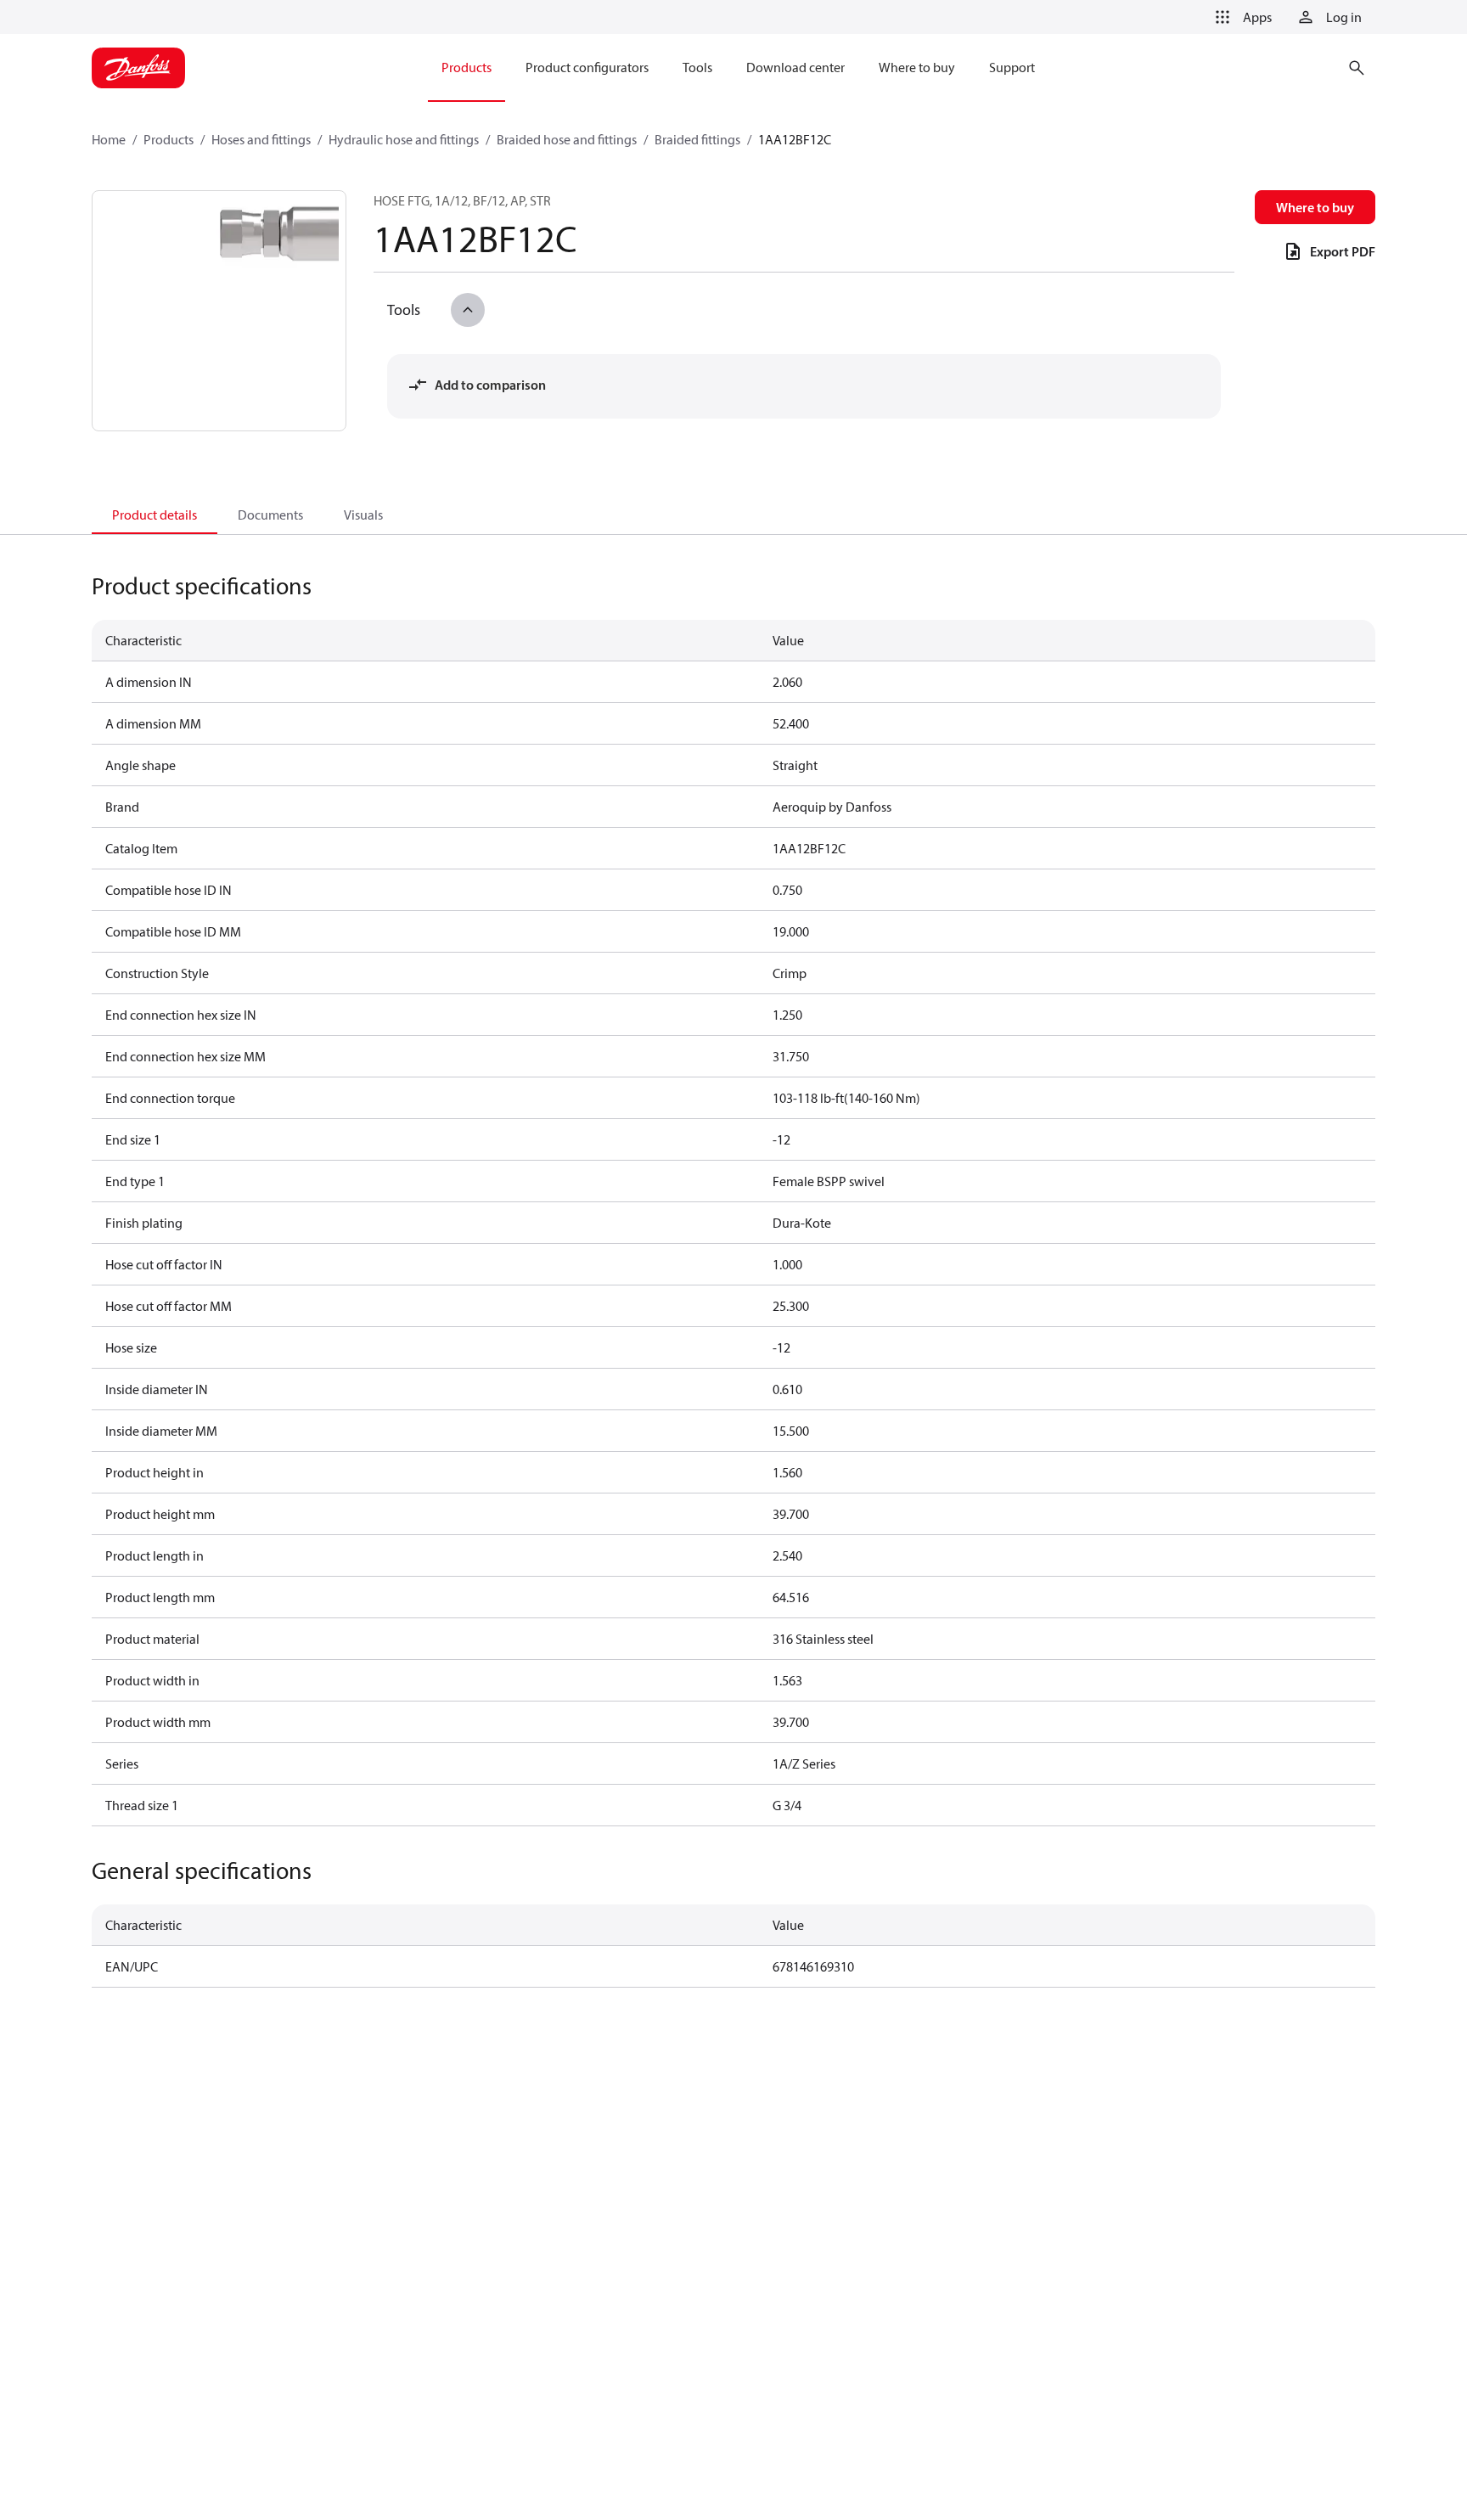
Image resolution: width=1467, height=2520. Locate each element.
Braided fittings (697, 139)
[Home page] (138, 68)
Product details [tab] (155, 515)
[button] (1240, 17)
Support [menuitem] (1012, 67)
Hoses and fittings (261, 139)
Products (169, 139)
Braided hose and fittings (567, 139)
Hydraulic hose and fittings (404, 139)
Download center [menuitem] (795, 67)
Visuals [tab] (363, 515)
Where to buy (1315, 207)
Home (109, 139)
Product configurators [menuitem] (587, 67)
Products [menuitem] (467, 67)
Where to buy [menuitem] (917, 67)
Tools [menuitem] (697, 67)
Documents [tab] (270, 515)
